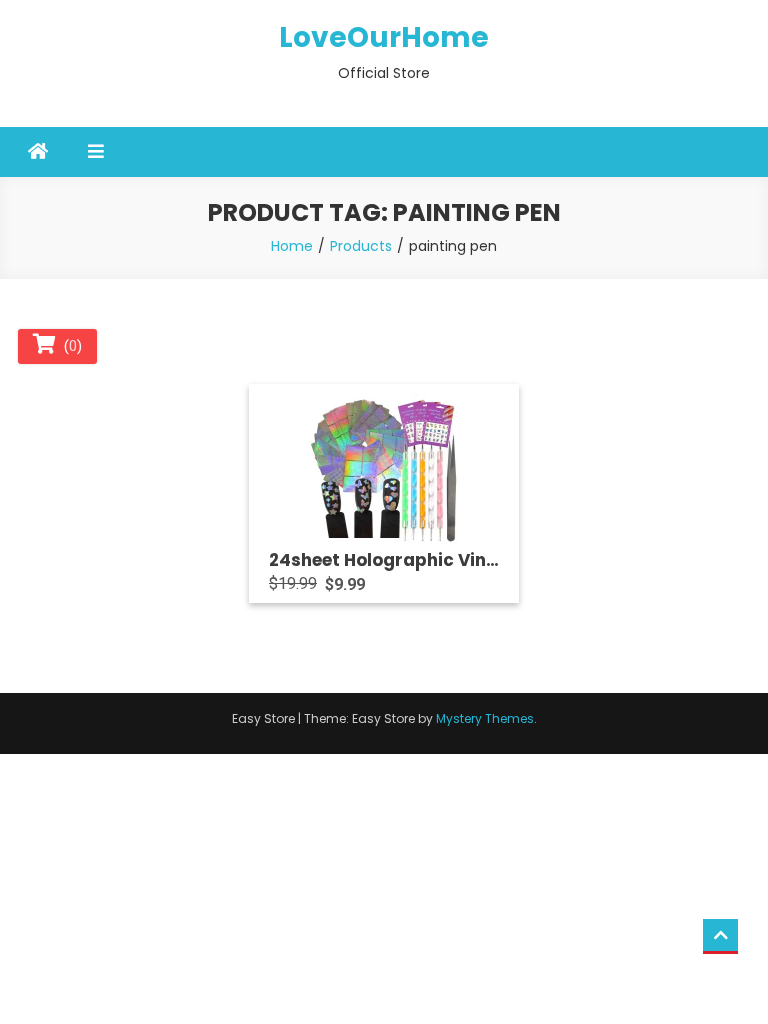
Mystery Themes (485, 718)
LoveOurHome (384, 37)
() (69, 346)
